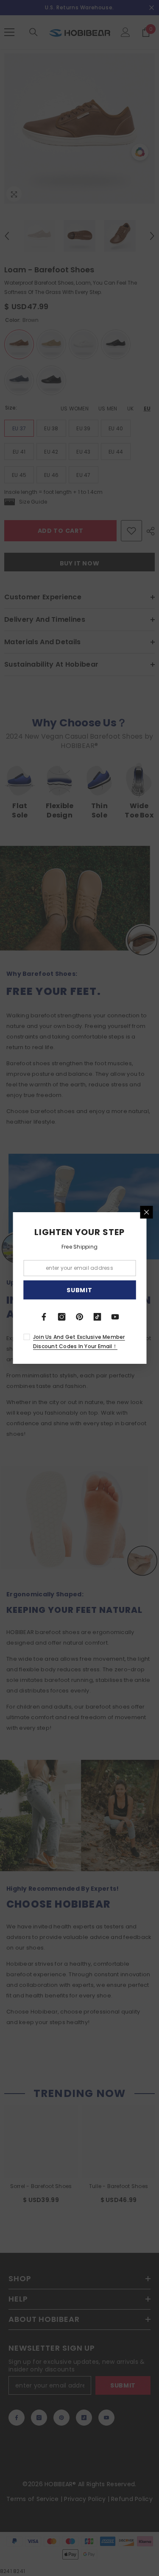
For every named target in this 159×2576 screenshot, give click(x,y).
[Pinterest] (80, 1317)
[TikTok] (98, 1317)
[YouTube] (115, 1317)
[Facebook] (44, 1317)
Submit (79, 1290)
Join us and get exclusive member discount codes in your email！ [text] (79, 1342)
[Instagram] (62, 1317)
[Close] (146, 1212)
